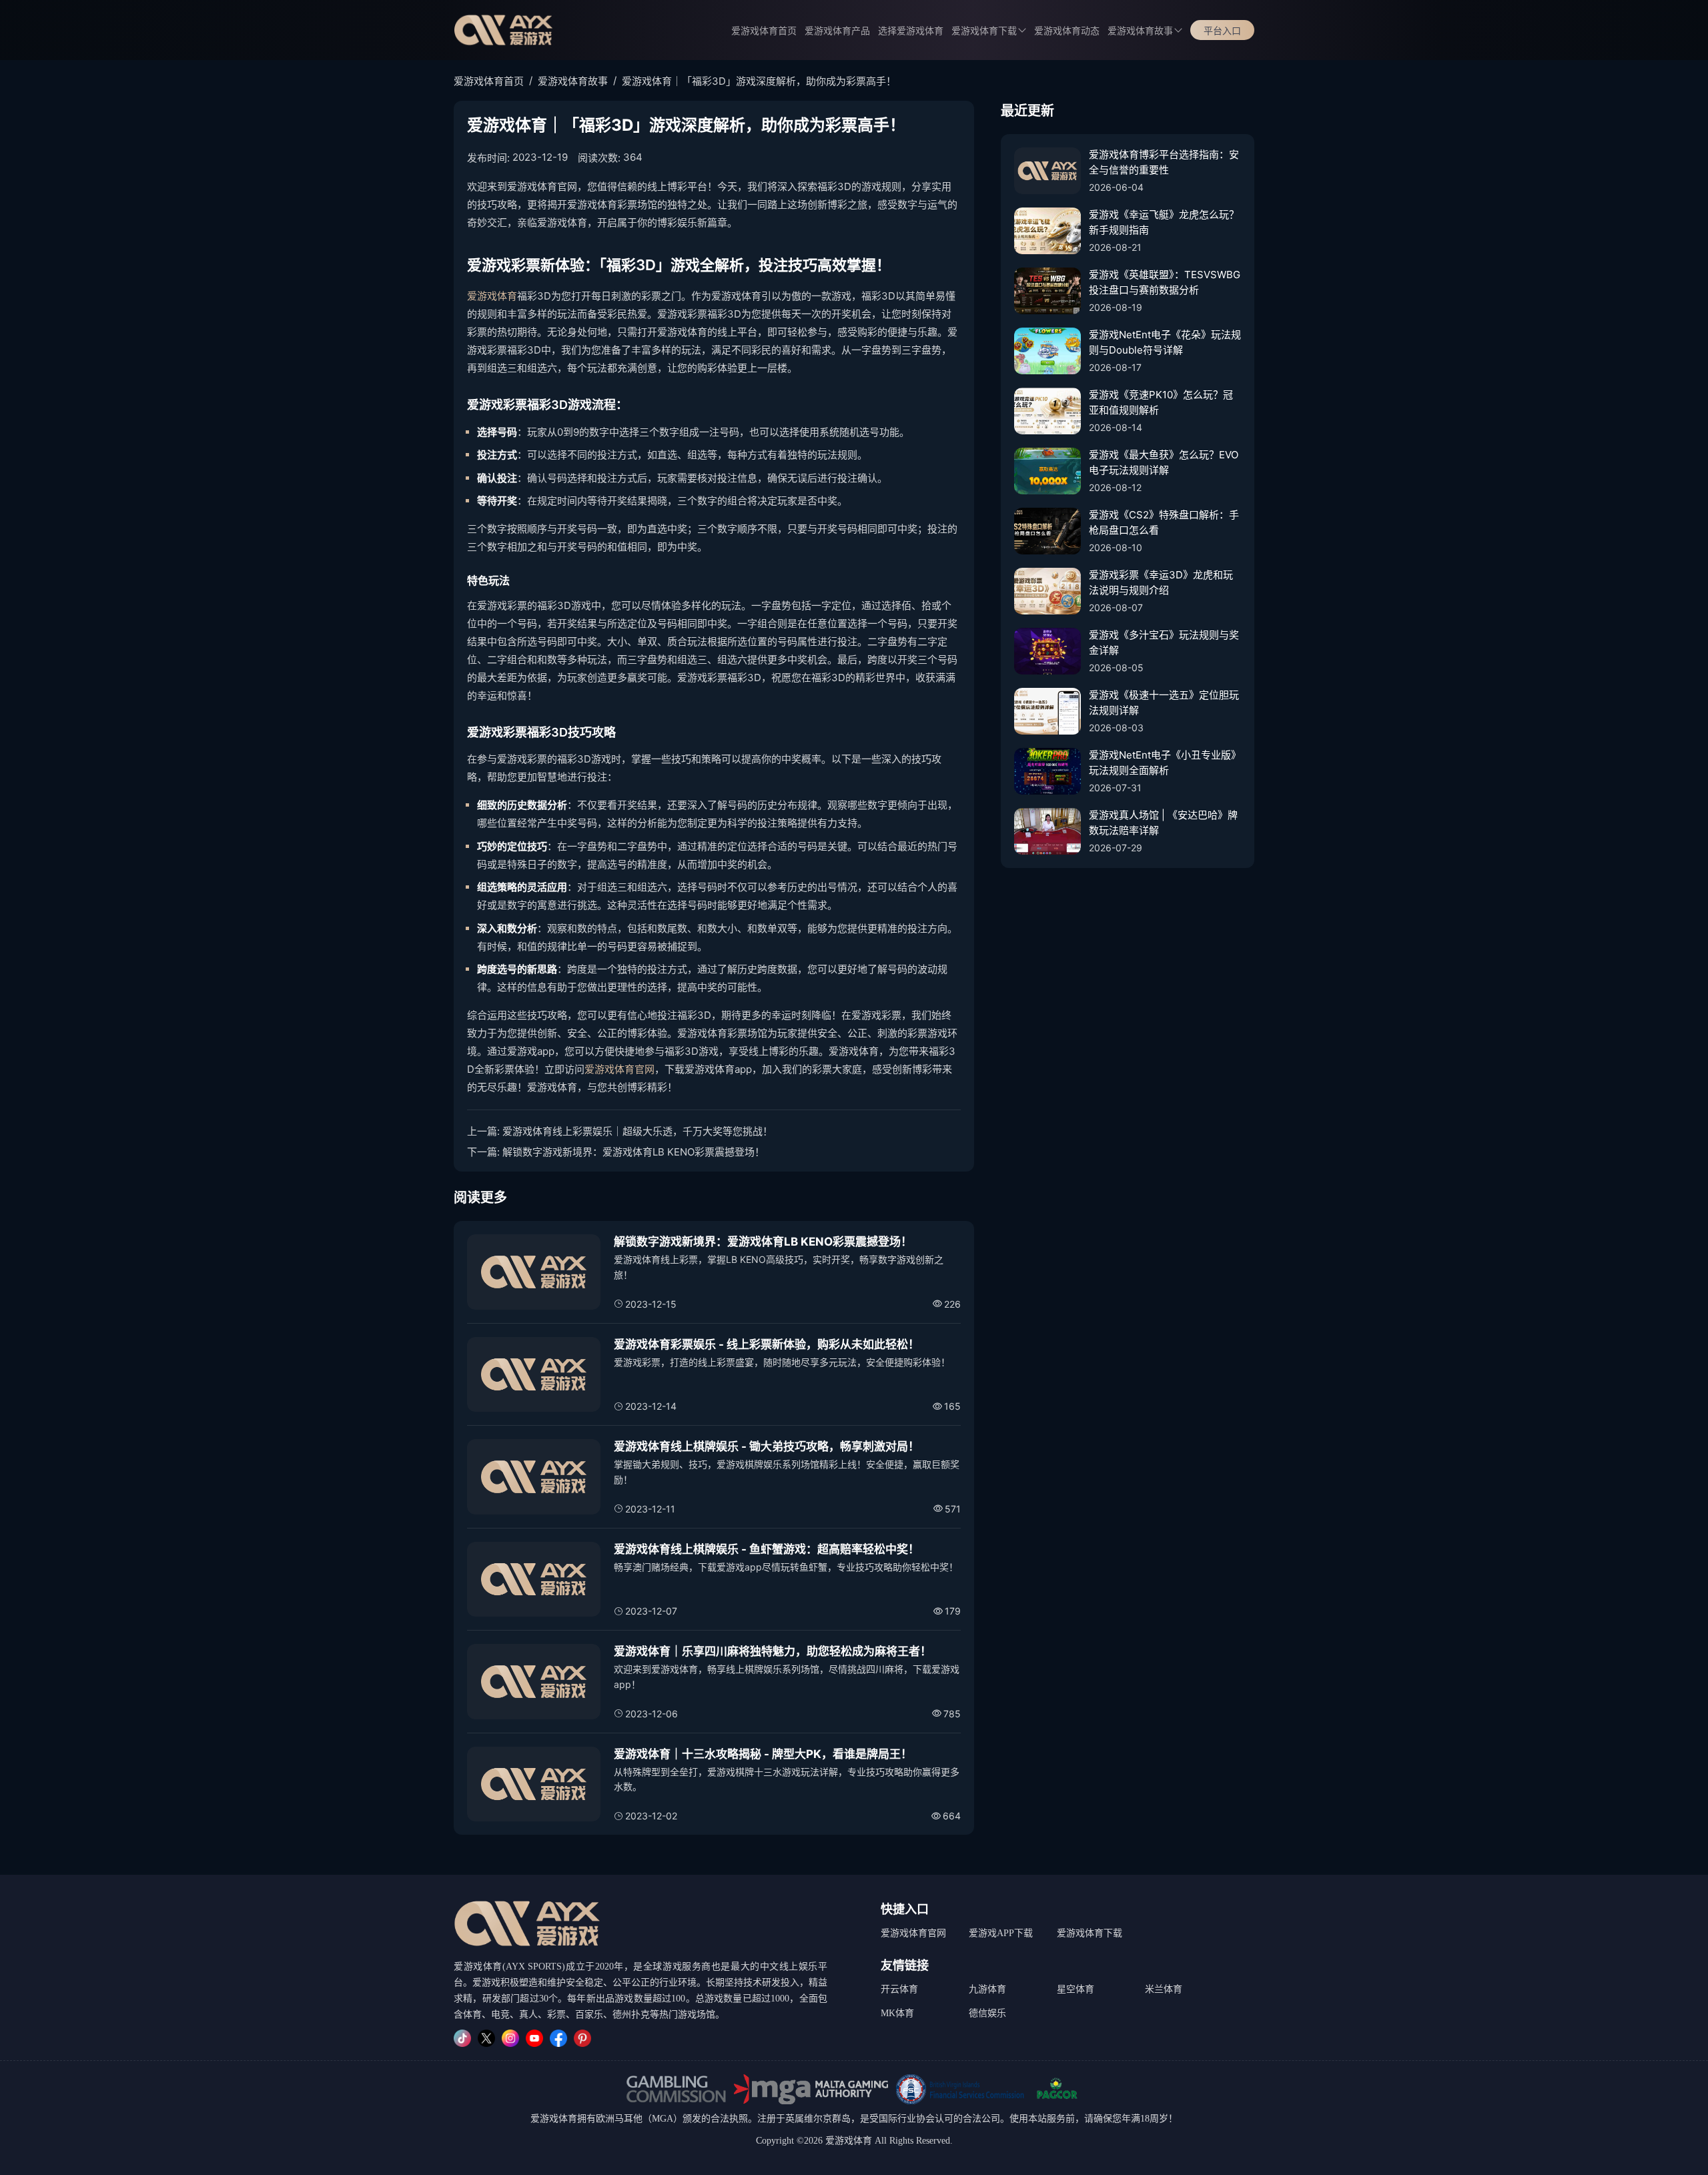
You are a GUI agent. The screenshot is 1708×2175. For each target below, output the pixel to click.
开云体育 (899, 1989)
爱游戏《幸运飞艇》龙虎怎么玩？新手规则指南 (1164, 222)
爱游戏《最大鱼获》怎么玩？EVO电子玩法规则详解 (1164, 462)
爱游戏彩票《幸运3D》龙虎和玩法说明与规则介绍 (1161, 582)
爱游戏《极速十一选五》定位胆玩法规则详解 (1164, 703)
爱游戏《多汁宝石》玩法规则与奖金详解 (1164, 642)
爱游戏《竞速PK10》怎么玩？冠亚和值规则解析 (1161, 402)
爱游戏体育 (492, 296)
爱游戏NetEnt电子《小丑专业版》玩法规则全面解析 (1165, 763)
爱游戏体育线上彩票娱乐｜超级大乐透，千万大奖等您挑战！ (637, 1131)
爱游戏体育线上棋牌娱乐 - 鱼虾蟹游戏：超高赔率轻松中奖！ (767, 1549)
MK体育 (897, 2013)
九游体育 (987, 1989)
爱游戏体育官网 (619, 1069)
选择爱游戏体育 (911, 31)
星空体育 (1076, 1989)
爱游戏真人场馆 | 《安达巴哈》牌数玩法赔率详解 (1163, 823)
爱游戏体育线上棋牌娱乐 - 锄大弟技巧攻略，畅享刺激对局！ (767, 1446)
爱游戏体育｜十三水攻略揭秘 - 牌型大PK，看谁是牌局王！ (763, 1754)
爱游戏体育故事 (1140, 31)
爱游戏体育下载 (1090, 1933)
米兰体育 (1164, 1989)
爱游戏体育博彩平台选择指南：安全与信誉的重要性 (1164, 162)
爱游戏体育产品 (837, 31)
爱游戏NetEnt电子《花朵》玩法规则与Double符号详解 (1165, 342)
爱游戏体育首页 (764, 31)
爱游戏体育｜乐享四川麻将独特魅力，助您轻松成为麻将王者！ (773, 1651)
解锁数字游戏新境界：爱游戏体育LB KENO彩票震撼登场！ (633, 1152)
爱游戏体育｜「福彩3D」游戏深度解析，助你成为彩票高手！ (759, 81)
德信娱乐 (987, 2013)
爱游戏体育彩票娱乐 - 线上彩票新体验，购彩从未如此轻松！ (767, 1344)
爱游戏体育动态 (1067, 31)
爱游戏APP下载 (1001, 1933)
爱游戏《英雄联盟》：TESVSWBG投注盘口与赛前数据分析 (1165, 282)
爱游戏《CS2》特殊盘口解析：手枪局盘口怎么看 (1164, 522)
